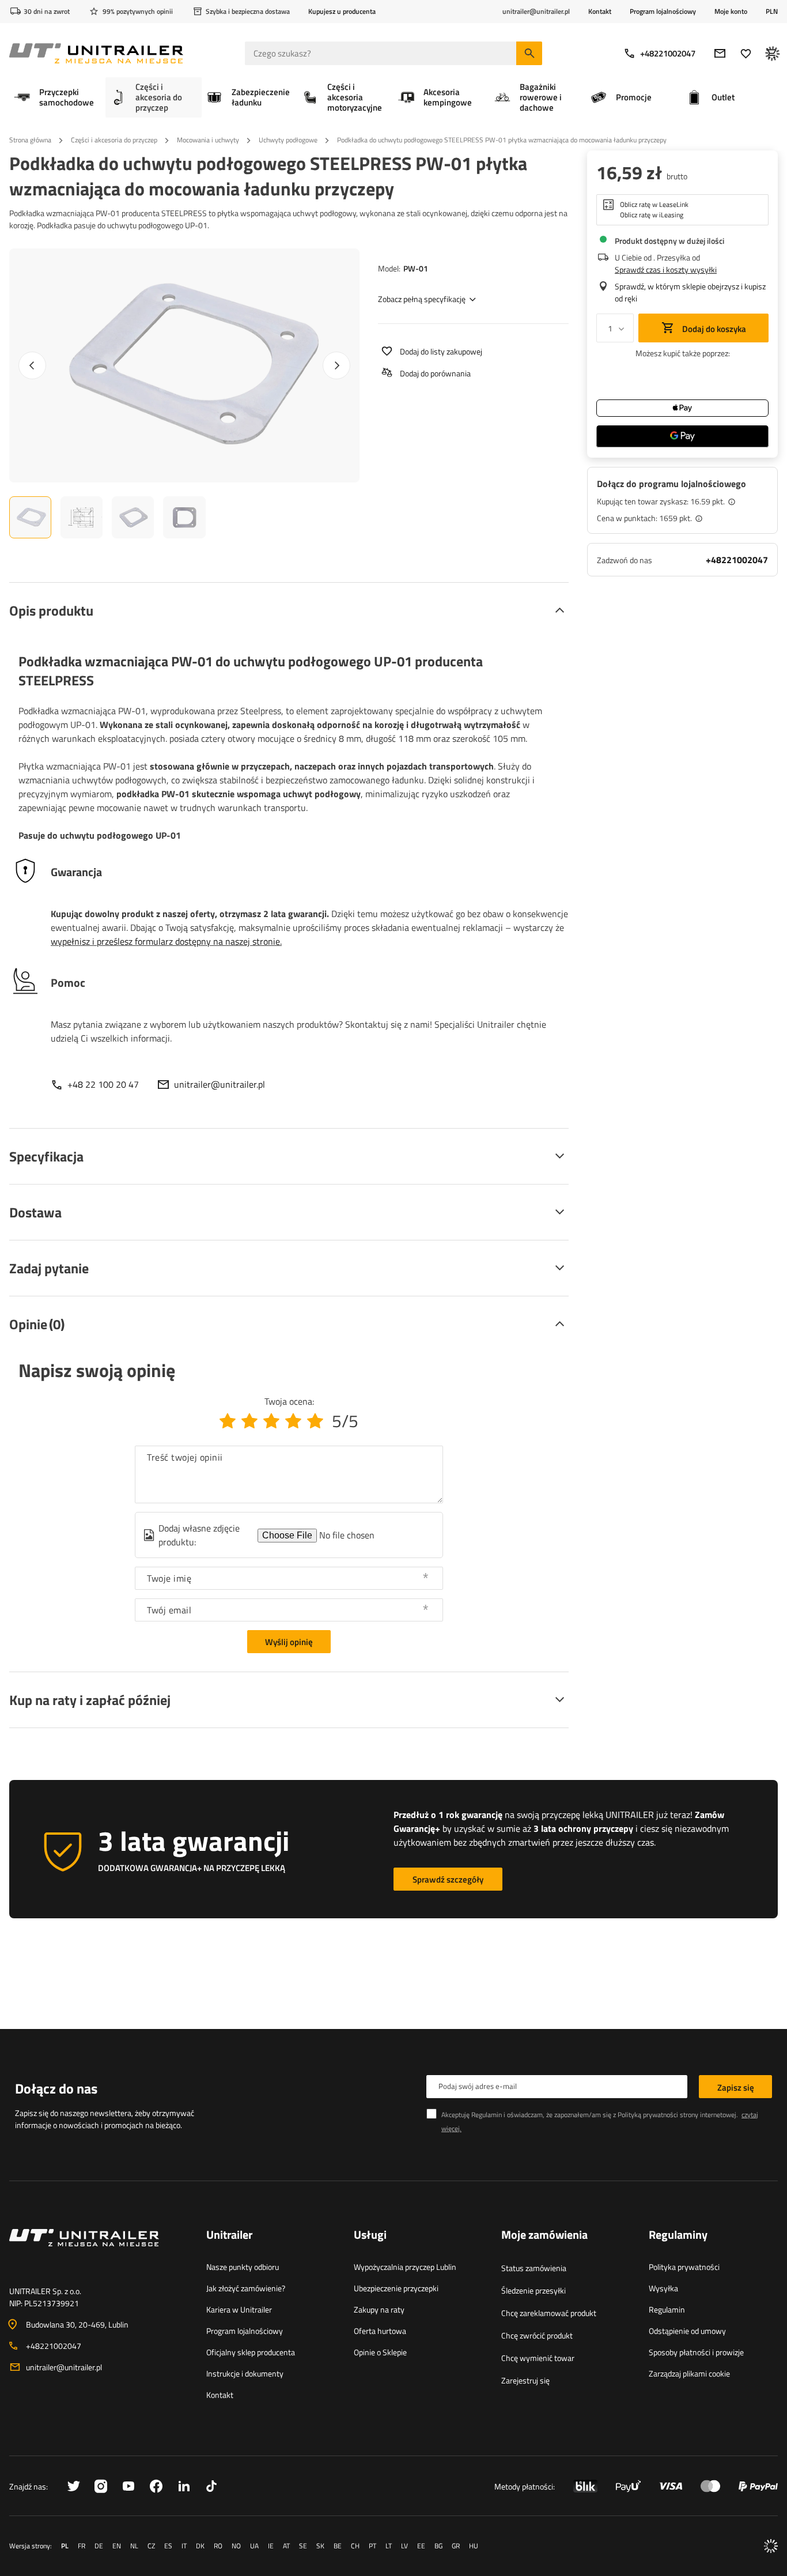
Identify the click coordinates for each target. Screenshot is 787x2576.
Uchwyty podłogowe (288, 140)
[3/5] (271, 1421)
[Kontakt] (99, 2251)
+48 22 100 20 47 (103, 1084)
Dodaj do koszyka (713, 329)
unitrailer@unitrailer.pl (220, 1084)
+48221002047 (668, 53)
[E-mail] (720, 53)
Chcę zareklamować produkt (549, 2313)
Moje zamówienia (544, 2235)
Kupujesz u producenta (342, 11)
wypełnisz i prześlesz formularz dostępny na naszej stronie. (166, 941)
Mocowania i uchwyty (208, 140)
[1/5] (228, 1421)
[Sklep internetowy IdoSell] (771, 2546)
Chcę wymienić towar (538, 2358)
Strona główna (30, 140)
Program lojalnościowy (663, 11)
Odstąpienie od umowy (687, 2331)
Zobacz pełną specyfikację (422, 299)
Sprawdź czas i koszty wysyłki (666, 269)
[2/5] (249, 1421)
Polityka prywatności (684, 2267)
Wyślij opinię (289, 1642)
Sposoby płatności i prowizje (696, 2352)
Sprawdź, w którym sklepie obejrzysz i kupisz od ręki (690, 292)
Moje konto (731, 12)
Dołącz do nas (56, 2088)
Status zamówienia (534, 2268)
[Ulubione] (746, 53)
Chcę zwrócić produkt (537, 2335)
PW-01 (416, 268)
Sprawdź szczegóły (448, 1879)
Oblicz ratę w (654, 205)
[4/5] (293, 1421)
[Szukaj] (529, 53)
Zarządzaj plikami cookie (689, 2373)
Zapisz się (736, 2087)
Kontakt (600, 11)
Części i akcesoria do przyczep (114, 140)
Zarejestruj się (525, 2380)
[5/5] (315, 1421)
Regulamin (667, 2309)
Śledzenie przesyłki (534, 2290)
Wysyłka (663, 2288)
